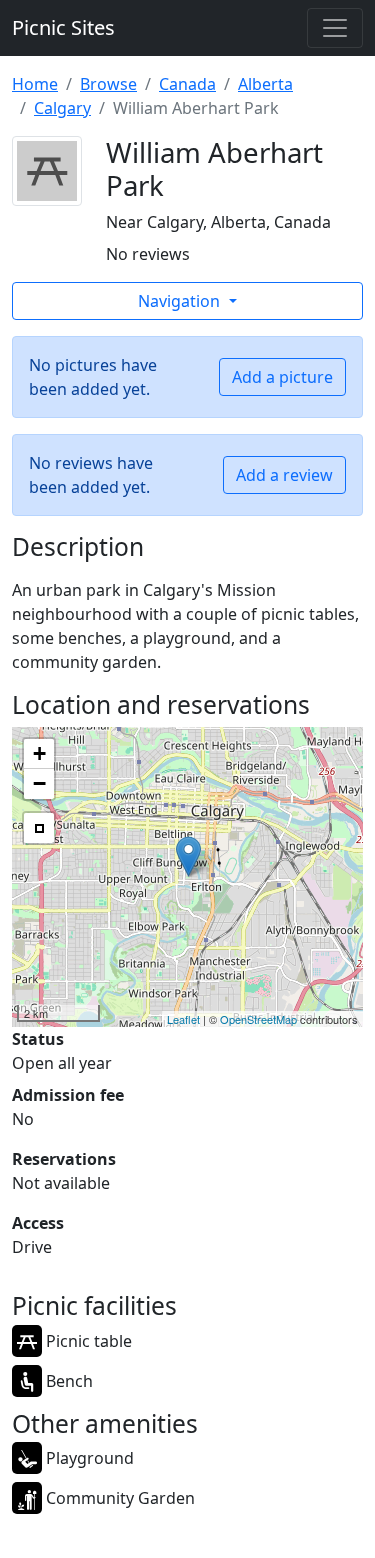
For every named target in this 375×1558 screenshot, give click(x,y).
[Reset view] (39, 828)
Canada (187, 84)
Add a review (284, 475)
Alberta (265, 84)
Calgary (62, 108)
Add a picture (282, 377)
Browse (108, 84)
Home (35, 84)
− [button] (39, 783)
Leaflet (183, 1019)
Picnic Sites (63, 27)
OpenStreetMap (258, 1019)
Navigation (181, 301)
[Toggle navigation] (335, 28)
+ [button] (39, 753)
